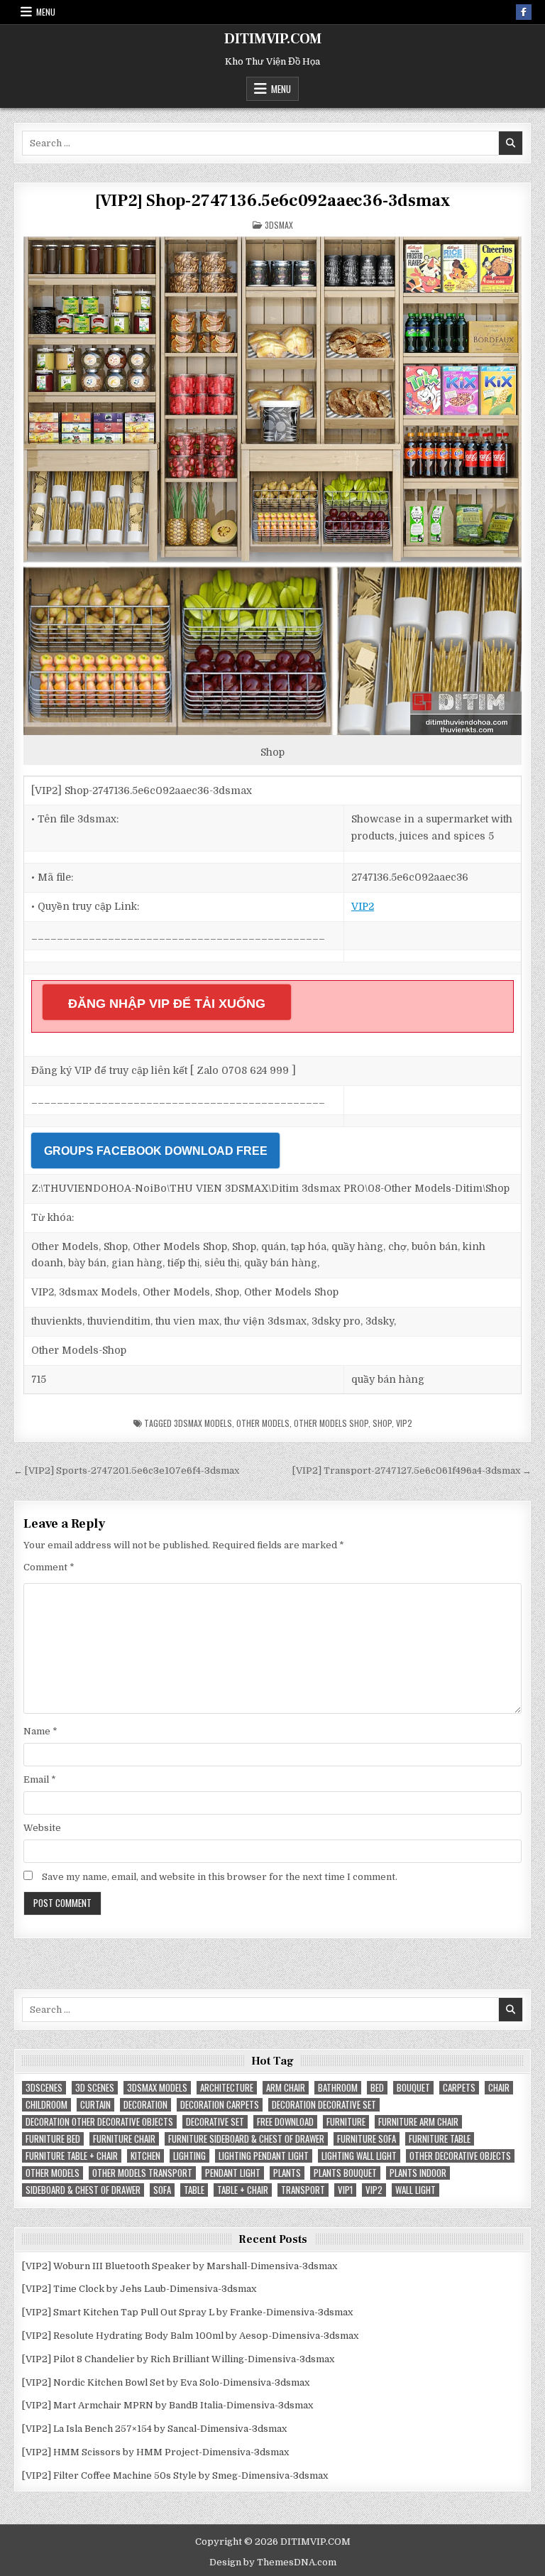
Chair (499, 2088)
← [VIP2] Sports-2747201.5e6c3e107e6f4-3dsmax (126, 1471)
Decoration (145, 2105)
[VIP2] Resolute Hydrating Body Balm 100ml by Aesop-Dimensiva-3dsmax (190, 2336)
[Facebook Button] (524, 12)
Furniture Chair (124, 2139)
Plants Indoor (418, 2173)
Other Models (263, 1423)
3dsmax (279, 225)
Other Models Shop (331, 1423)
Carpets (459, 2088)
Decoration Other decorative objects (99, 2122)
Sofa (162, 2190)
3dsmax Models (203, 1423)
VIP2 (363, 906)
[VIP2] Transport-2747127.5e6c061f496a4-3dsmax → (412, 1471)
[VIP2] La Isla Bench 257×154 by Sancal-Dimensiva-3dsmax (154, 2429)
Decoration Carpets (220, 2105)
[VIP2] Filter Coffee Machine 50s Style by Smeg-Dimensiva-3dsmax (175, 2476)
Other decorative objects (460, 2156)
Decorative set (215, 2122)
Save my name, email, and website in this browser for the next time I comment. (220, 1877)
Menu (46, 12)
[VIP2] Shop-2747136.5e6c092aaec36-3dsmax (272, 201)
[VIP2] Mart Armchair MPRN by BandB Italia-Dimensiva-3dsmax (167, 2405)
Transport (303, 2190)
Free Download (285, 2122)
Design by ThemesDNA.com (273, 2562)
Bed (377, 2088)
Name (40, 1731)
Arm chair (286, 2088)
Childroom (46, 2105)
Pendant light (233, 2173)
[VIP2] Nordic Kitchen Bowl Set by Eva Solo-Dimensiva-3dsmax (166, 2382)
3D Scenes (95, 2088)
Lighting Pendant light (264, 2156)
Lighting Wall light (359, 2156)
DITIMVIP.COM (273, 39)
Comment (49, 1567)
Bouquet (413, 2088)
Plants (287, 2173)
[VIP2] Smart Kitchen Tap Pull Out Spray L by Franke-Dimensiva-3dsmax (187, 2312)
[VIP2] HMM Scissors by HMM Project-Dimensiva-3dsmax (155, 2452)
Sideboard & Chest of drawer (83, 2190)
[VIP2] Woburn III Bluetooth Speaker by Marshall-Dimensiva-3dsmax (180, 2266)
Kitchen (145, 2156)
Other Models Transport (142, 2173)
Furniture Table (440, 2139)
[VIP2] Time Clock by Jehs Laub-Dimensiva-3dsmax (139, 2289)
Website (42, 1828)
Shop (382, 1423)
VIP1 (345, 2190)
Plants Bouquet (345, 2173)
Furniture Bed (53, 2139)
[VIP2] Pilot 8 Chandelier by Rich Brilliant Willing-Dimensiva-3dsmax (178, 2359)
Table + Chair (243, 2190)
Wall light (415, 2190)
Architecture (227, 2088)
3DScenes (44, 2088)
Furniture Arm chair (418, 2122)
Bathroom (338, 2088)
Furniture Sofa (367, 2139)
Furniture (346, 2122)
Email (40, 1779)
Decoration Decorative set (324, 2105)
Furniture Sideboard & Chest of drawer (246, 2139)
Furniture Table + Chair (72, 2156)
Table (194, 2190)
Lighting (189, 2156)
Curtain (95, 2105)
